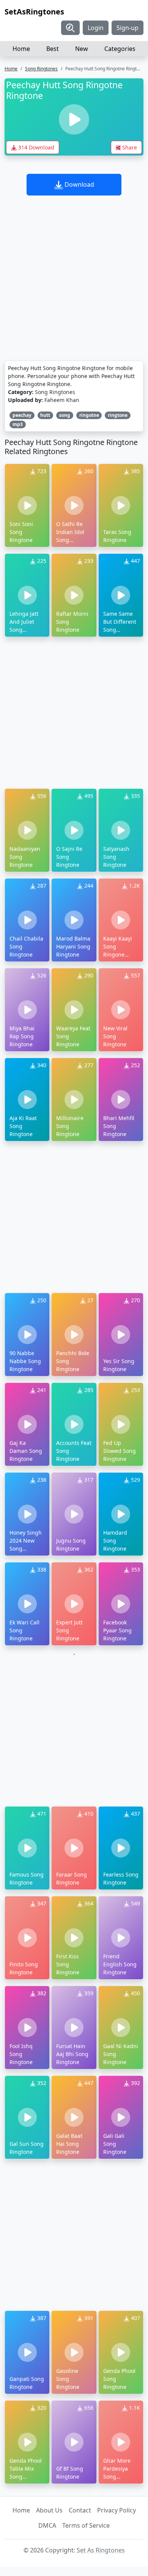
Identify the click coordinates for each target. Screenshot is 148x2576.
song (65, 415)
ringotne (89, 415)
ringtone (118, 415)
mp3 (18, 424)
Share (129, 147)
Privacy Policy (117, 2510)
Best (53, 49)
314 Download (35, 147)
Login (96, 28)
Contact (80, 2510)
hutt (45, 415)
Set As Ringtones (101, 2550)
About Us (49, 2510)
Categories (120, 49)
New (82, 49)
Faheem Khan (62, 400)
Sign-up (128, 28)
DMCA (47, 2525)
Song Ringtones (41, 69)
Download (79, 184)
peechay (22, 415)
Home (21, 49)
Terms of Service (86, 2525)
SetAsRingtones (34, 12)
